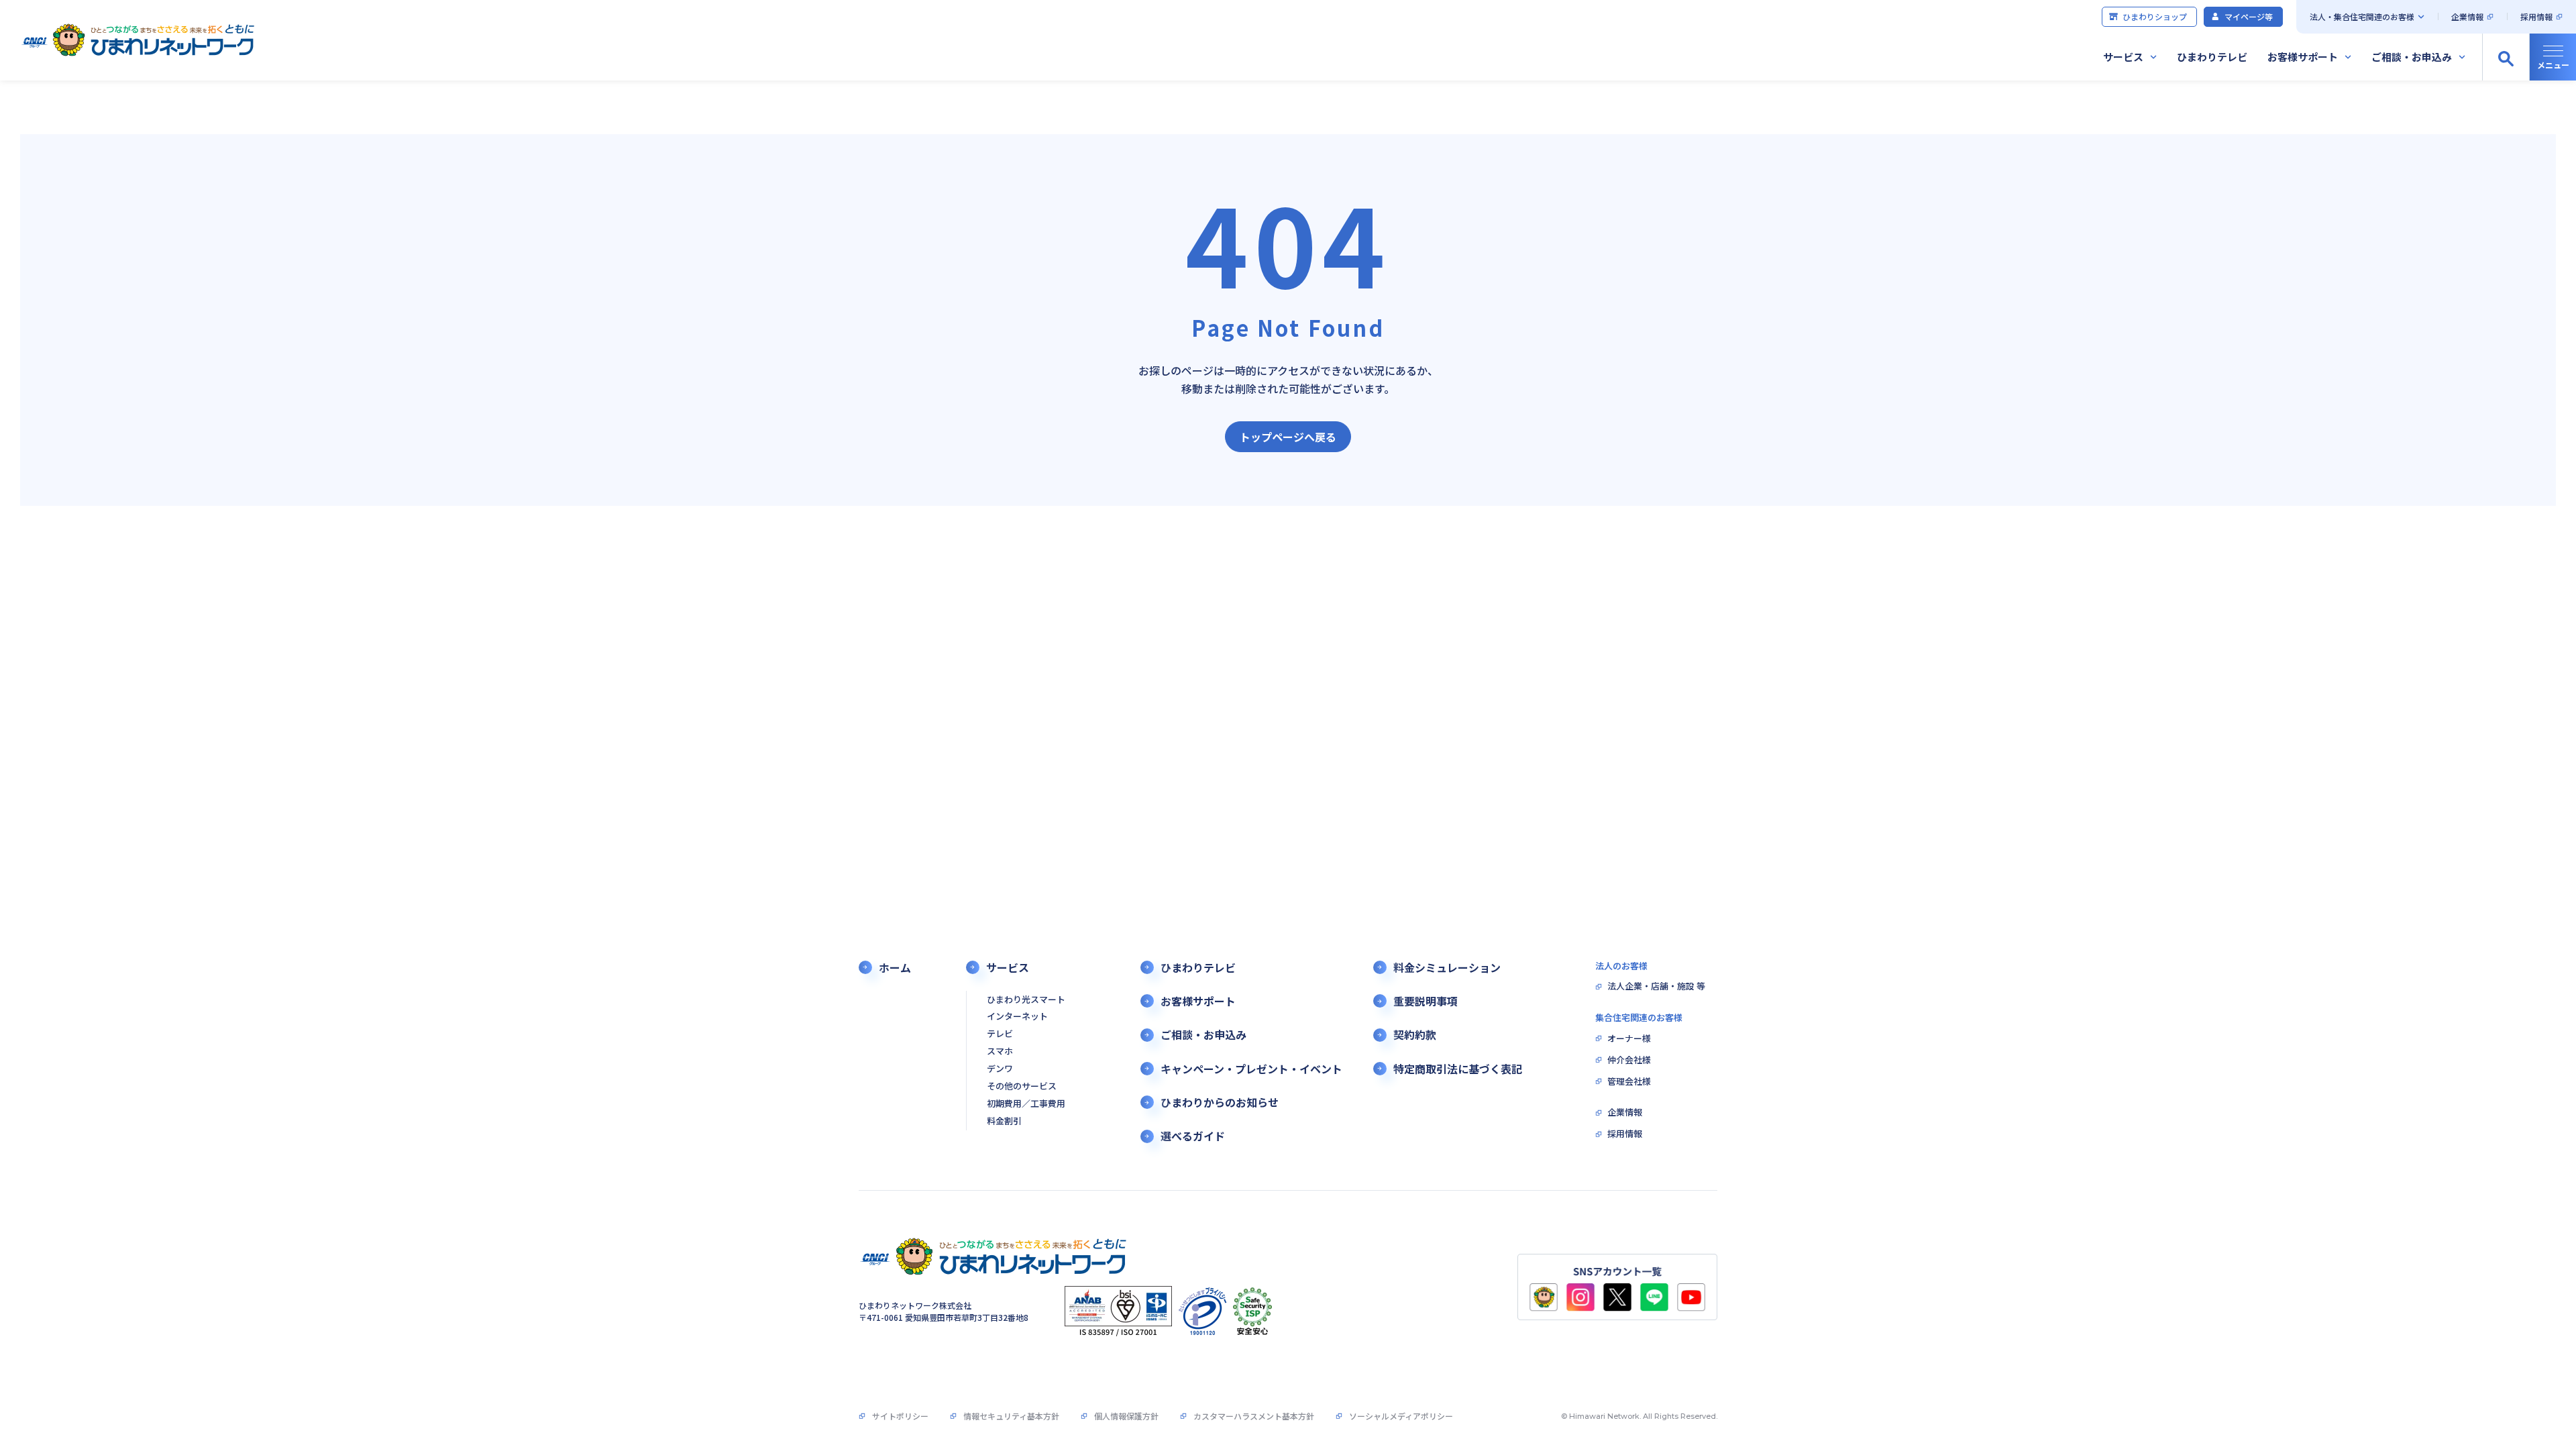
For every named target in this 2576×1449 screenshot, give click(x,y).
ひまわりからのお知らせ (1220, 1103)
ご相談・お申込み (2412, 57)
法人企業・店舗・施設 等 (1656, 986)
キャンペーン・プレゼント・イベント (1251, 1069)
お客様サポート (2303, 57)
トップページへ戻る (1288, 437)
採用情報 (2536, 16)
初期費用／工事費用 (1026, 1104)
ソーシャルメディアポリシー (1401, 1416)
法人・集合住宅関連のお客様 (2362, 16)
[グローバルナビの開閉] (2553, 57)
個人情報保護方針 (1126, 1416)
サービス (2123, 57)
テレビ (1000, 1034)
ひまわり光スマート (1026, 1000)
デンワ (1000, 1069)
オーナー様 (1629, 1039)
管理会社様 (1629, 1082)
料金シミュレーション (1447, 968)
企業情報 (2467, 16)
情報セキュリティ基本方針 (1011, 1416)
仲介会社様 (1629, 1060)
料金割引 (1004, 1121)
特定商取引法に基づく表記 (1458, 1069)
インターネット (1017, 1017)
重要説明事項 (1426, 1001)
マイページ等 (2249, 16)
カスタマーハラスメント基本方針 (1254, 1416)
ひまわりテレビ (2212, 57)
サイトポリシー (900, 1416)
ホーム (895, 968)
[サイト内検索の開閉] (2506, 57)
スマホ (1000, 1052)
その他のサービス (1022, 1086)
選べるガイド (1193, 1136)
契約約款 (1415, 1035)
